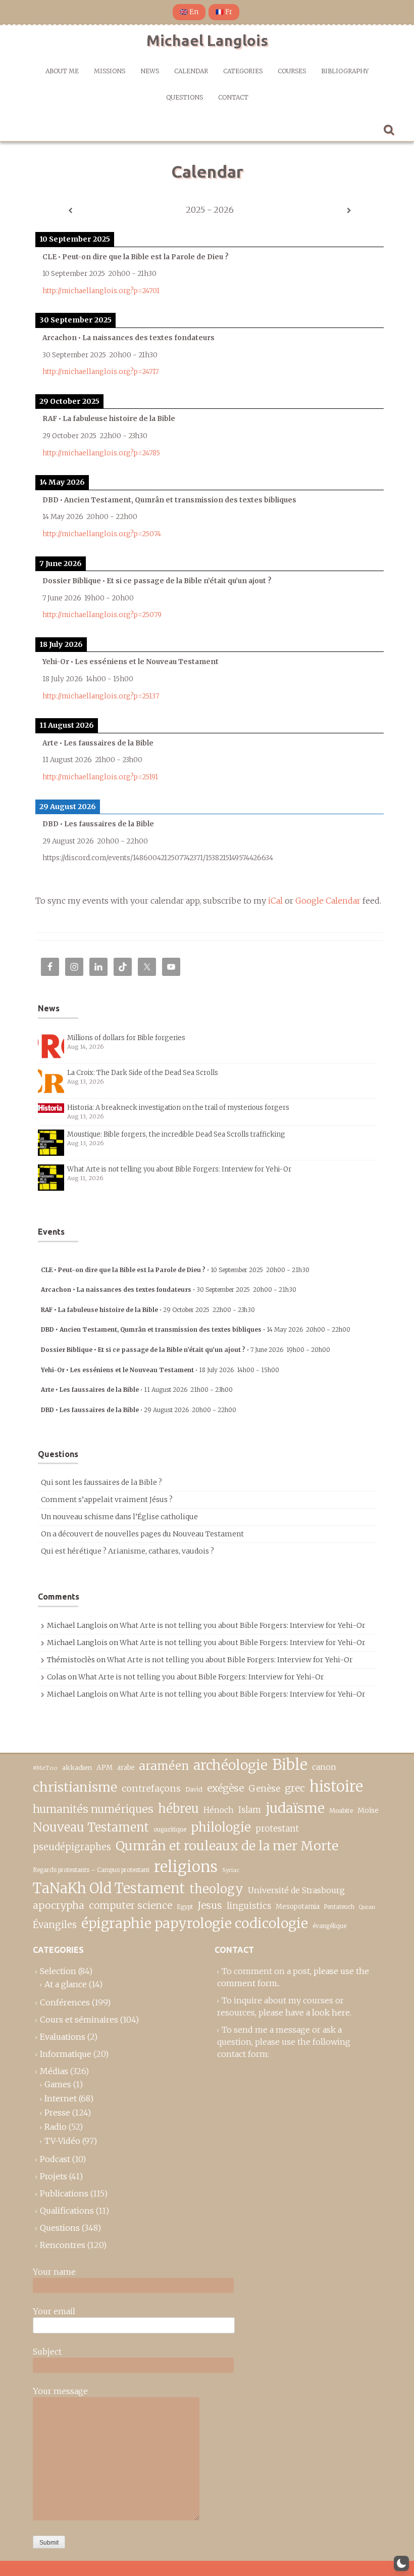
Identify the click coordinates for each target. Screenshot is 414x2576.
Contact (233, 97)
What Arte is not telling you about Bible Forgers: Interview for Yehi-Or (179, 1169)
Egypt (185, 1907)
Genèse (264, 1789)
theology (216, 1889)
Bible (290, 1765)
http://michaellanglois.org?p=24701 (101, 291)
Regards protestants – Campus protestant (91, 1870)
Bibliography (345, 71)
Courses (292, 71)
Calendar (191, 71)
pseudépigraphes (72, 1847)
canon (324, 1767)
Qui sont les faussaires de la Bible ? (101, 1482)
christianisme (75, 1787)
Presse (57, 2113)
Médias (54, 2071)
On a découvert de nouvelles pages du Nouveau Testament (142, 1534)
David (194, 1789)
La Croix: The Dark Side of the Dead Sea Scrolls (143, 1073)
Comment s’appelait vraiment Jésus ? (107, 1500)
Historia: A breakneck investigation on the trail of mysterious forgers (178, 1108)
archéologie (230, 1765)
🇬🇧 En (189, 12)
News (150, 71)
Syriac (231, 1870)
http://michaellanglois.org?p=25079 (102, 615)
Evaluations (63, 2037)
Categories (243, 71)
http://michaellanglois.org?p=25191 (100, 777)
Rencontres (63, 2245)
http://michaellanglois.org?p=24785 (101, 453)
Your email (54, 2311)
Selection (58, 1971)
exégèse (225, 1788)
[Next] (349, 211)
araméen (164, 1766)
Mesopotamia (298, 1907)
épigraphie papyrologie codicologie (195, 1923)
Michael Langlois (207, 40)
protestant (277, 1829)
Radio (56, 2127)
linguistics (249, 1906)
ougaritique (170, 1829)
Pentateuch (339, 1907)
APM (105, 1768)
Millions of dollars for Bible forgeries (126, 1038)
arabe (126, 1768)
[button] (401, 2563)
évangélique (329, 1926)
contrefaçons (151, 1788)
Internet (61, 2098)
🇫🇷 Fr (224, 12)
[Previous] (70, 211)
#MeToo (45, 1768)
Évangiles (55, 1925)
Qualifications (67, 2211)
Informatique (66, 2054)
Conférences (65, 2002)
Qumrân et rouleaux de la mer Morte (227, 1846)
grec (295, 1788)
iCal (275, 901)
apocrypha (59, 1905)
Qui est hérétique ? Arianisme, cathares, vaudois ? (127, 1551)
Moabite (341, 1811)
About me (62, 71)
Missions (110, 71)
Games (58, 2084)
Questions (185, 97)
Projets (54, 2176)
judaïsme (295, 1808)
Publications (64, 2193)
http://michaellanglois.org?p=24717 (100, 372)
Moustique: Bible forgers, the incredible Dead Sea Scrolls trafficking (176, 1134)
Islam (250, 1810)
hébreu (178, 1809)
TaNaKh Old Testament (109, 1888)
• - (175, 1270)
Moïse (368, 1810)
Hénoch (219, 1810)
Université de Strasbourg (296, 1890)
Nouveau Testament (91, 1827)
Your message (60, 2391)
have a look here (318, 2012)
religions (186, 1867)
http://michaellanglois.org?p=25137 (101, 696)
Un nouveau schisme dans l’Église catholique (119, 1517)
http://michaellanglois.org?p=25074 (102, 534)
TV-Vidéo (62, 2141)
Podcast (55, 2159)
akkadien (77, 1768)
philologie (221, 1827)
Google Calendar (328, 901)
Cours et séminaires (79, 2020)
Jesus (210, 1905)
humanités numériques (93, 1809)
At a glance (66, 1984)
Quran (367, 1907)
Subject (47, 2352)
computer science (131, 1905)
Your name (54, 2272)
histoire (336, 1787)
